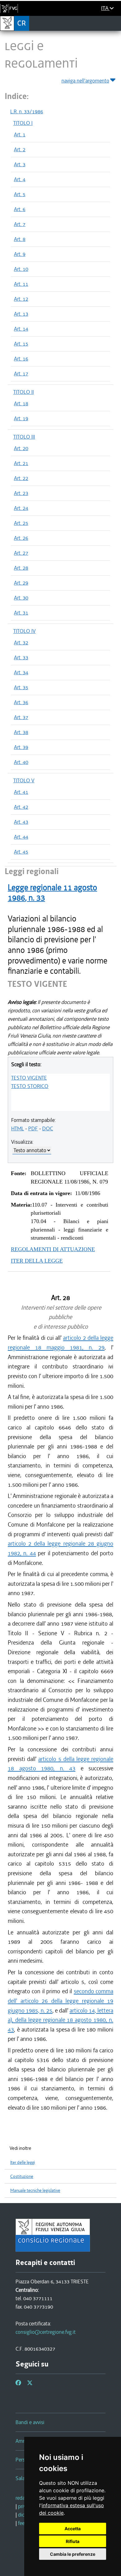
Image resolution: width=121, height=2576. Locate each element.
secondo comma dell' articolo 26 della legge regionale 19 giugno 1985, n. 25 (60, 2001)
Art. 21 (21, 463)
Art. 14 (21, 329)
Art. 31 (21, 613)
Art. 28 (21, 568)
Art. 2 (20, 149)
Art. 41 (21, 792)
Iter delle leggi (23, 2162)
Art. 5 (20, 194)
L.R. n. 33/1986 (27, 111)
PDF (33, 1128)
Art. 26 (21, 538)
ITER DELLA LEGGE (37, 1261)
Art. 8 (20, 239)
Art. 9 (20, 254)
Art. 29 (21, 583)
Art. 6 (20, 209)
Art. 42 (21, 807)
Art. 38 (21, 732)
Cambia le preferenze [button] (73, 2554)
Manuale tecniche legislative (35, 2190)
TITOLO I (23, 123)
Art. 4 (20, 179)
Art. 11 (21, 284)
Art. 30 (21, 598)
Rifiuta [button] (73, 2541)
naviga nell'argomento (85, 81)
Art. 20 (21, 448)
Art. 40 (21, 762)
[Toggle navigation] (114, 23)
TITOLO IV (25, 631)
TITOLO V (24, 780)
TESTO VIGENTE (29, 1078)
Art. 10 (21, 269)
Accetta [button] (73, 2529)
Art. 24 (21, 508)
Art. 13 (21, 314)
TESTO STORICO (30, 1086)
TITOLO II (24, 392)
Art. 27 (21, 553)
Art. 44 (21, 837)
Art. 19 (21, 418)
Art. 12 (21, 299)
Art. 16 (21, 359)
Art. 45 (21, 852)
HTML (18, 1128)
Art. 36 (21, 702)
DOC (48, 1128)
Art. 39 (21, 747)
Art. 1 (20, 134)
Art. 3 (20, 164)
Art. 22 (21, 478)
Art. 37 (21, 717)
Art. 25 (21, 523)
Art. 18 (21, 403)
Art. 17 (21, 374)
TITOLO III (24, 437)
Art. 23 (21, 493)
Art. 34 (21, 672)
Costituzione (22, 2176)
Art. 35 (21, 687)
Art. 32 (21, 643)
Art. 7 (20, 224)
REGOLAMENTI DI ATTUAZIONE (53, 1249)
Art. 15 (21, 344)
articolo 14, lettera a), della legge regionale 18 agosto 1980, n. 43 (60, 2020)
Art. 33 (21, 657)
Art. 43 (21, 822)
